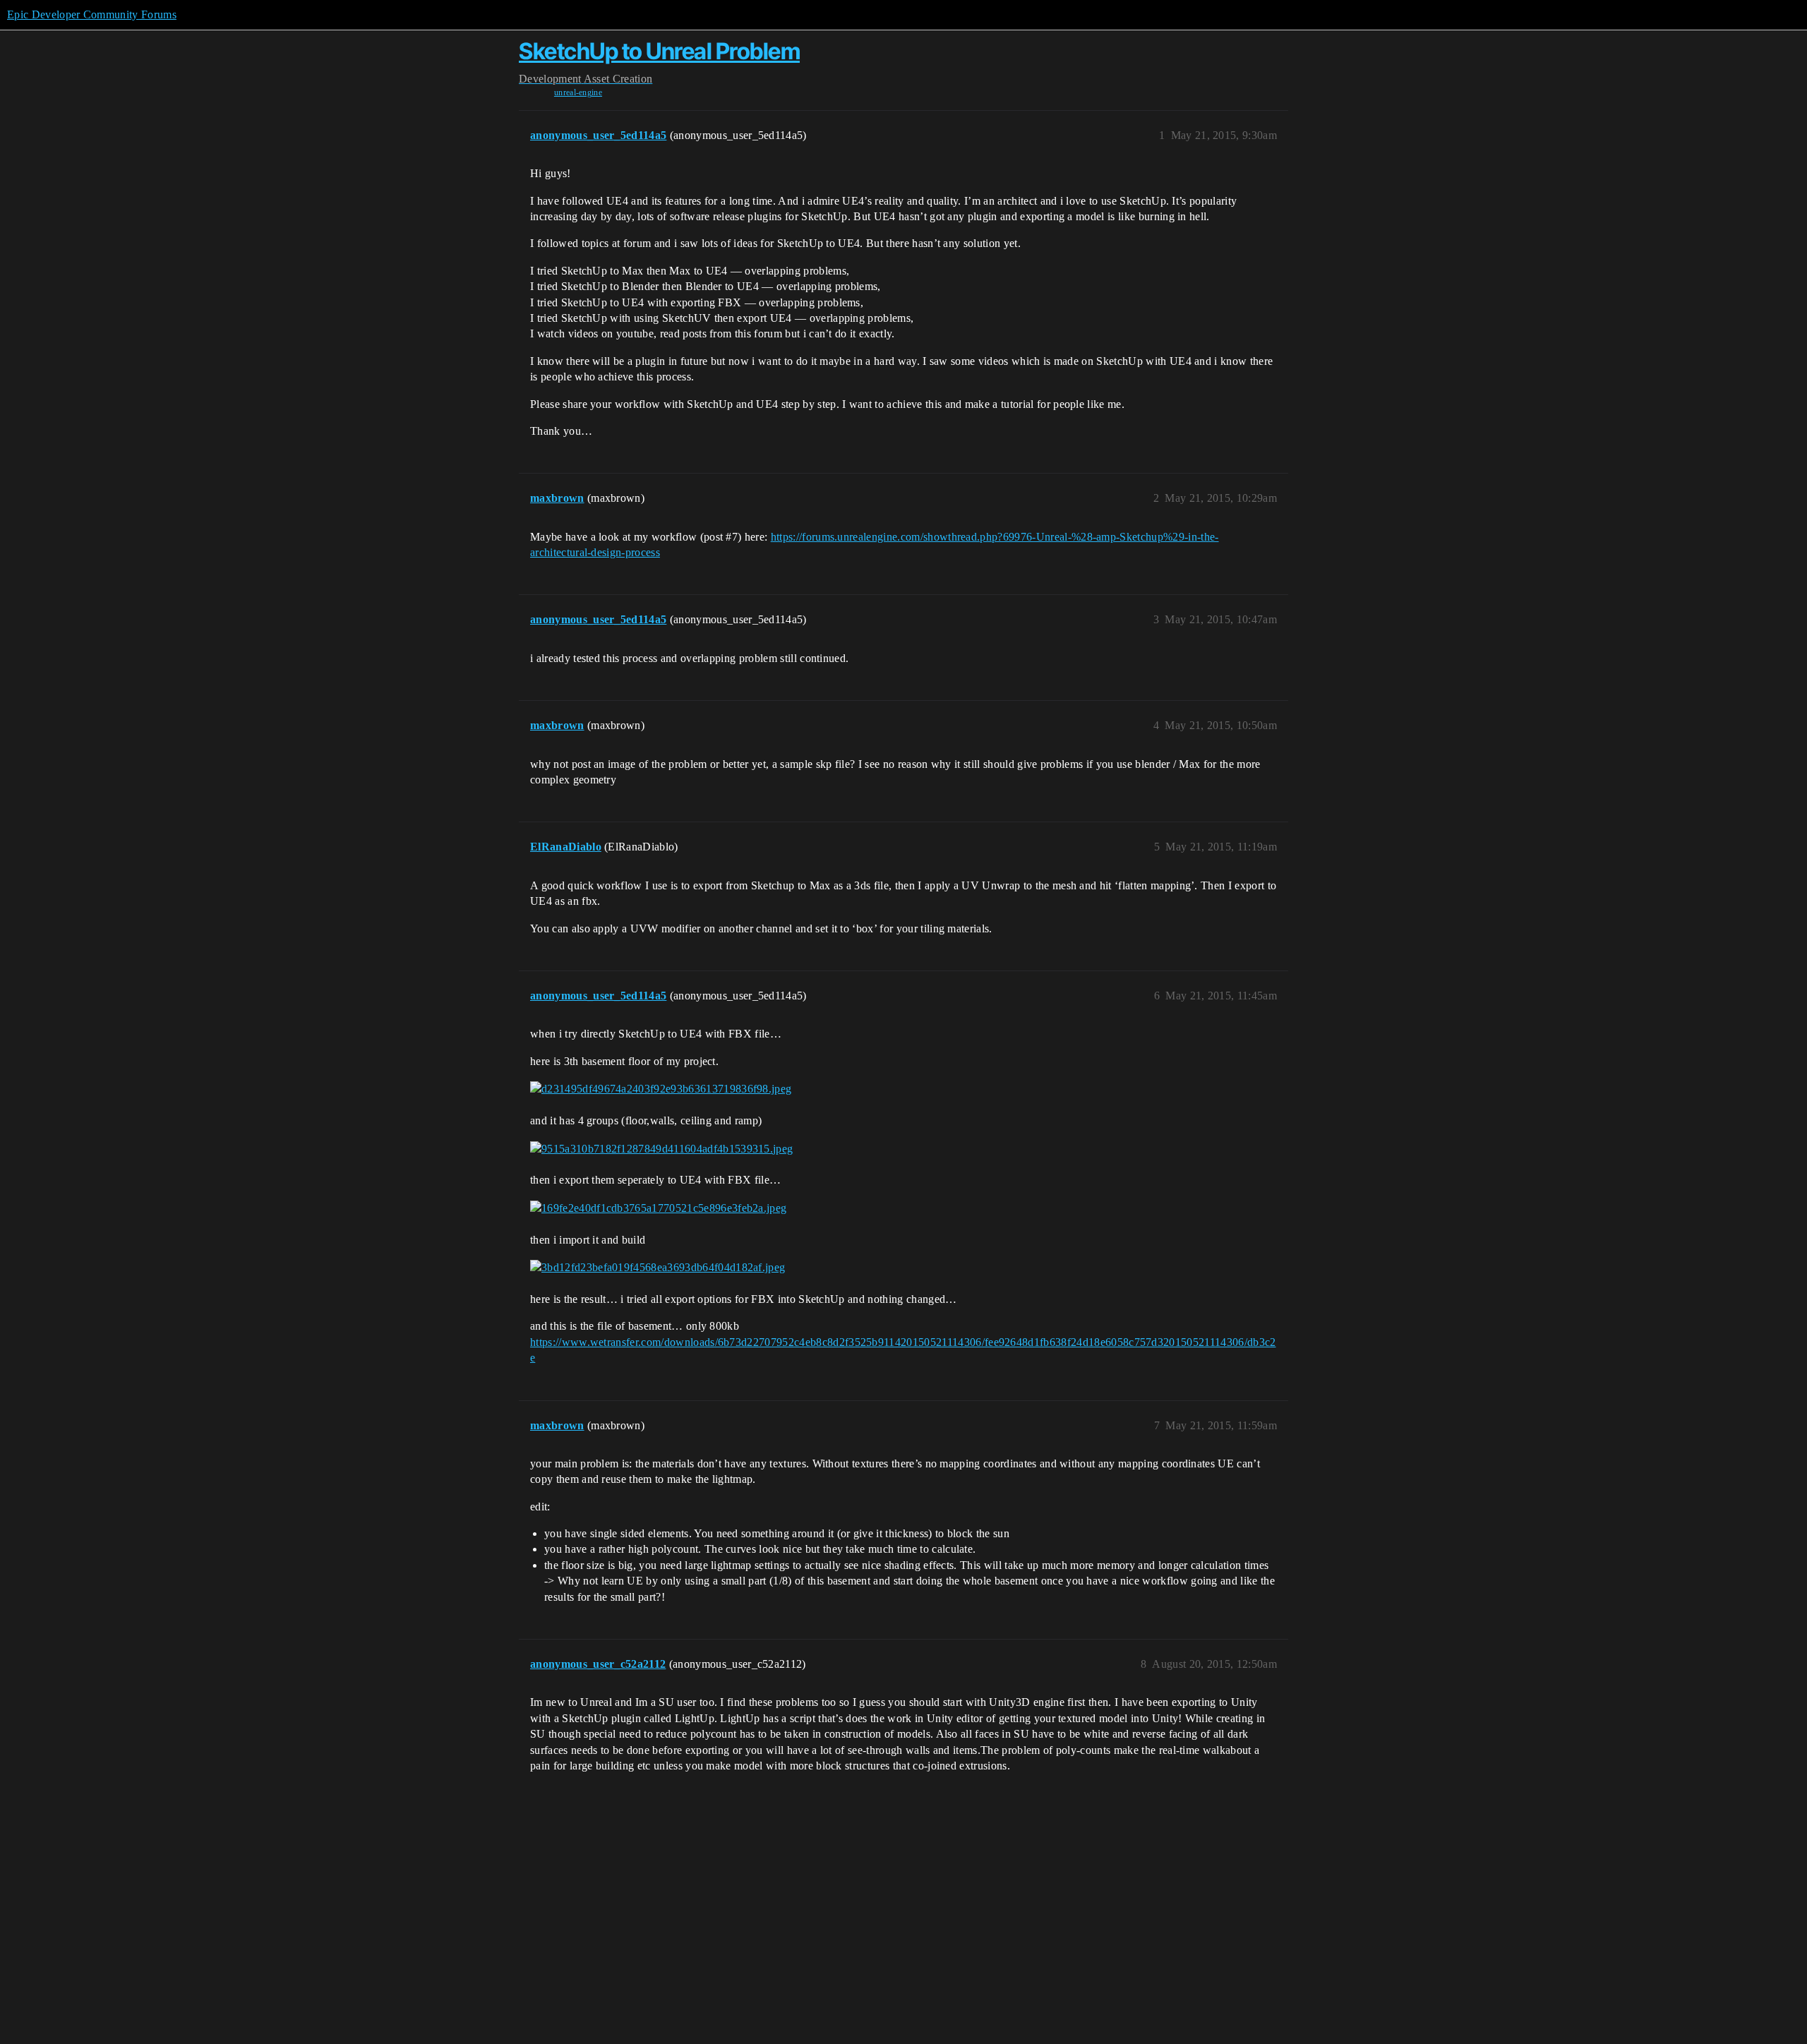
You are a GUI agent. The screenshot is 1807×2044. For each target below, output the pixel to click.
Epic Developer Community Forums (92, 14)
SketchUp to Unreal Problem (659, 51)
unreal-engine (578, 92)
